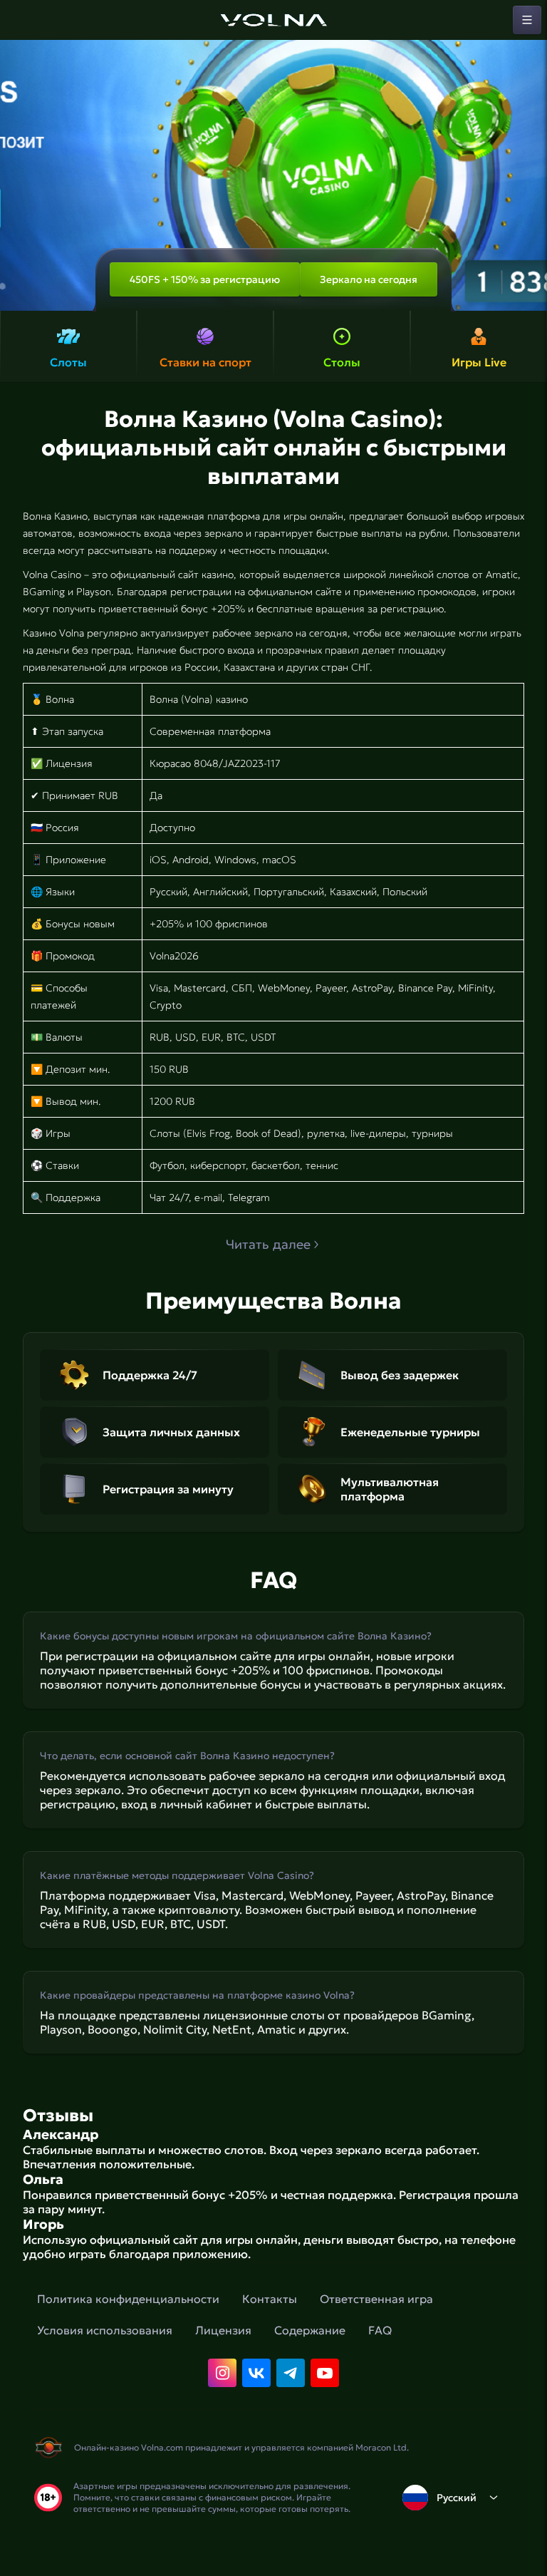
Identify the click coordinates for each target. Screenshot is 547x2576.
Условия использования (105, 2330)
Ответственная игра (376, 2299)
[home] (273, 20)
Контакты (270, 2299)
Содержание (310, 2330)
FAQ (380, 2330)
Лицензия (223, 2330)
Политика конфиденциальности (128, 2299)
